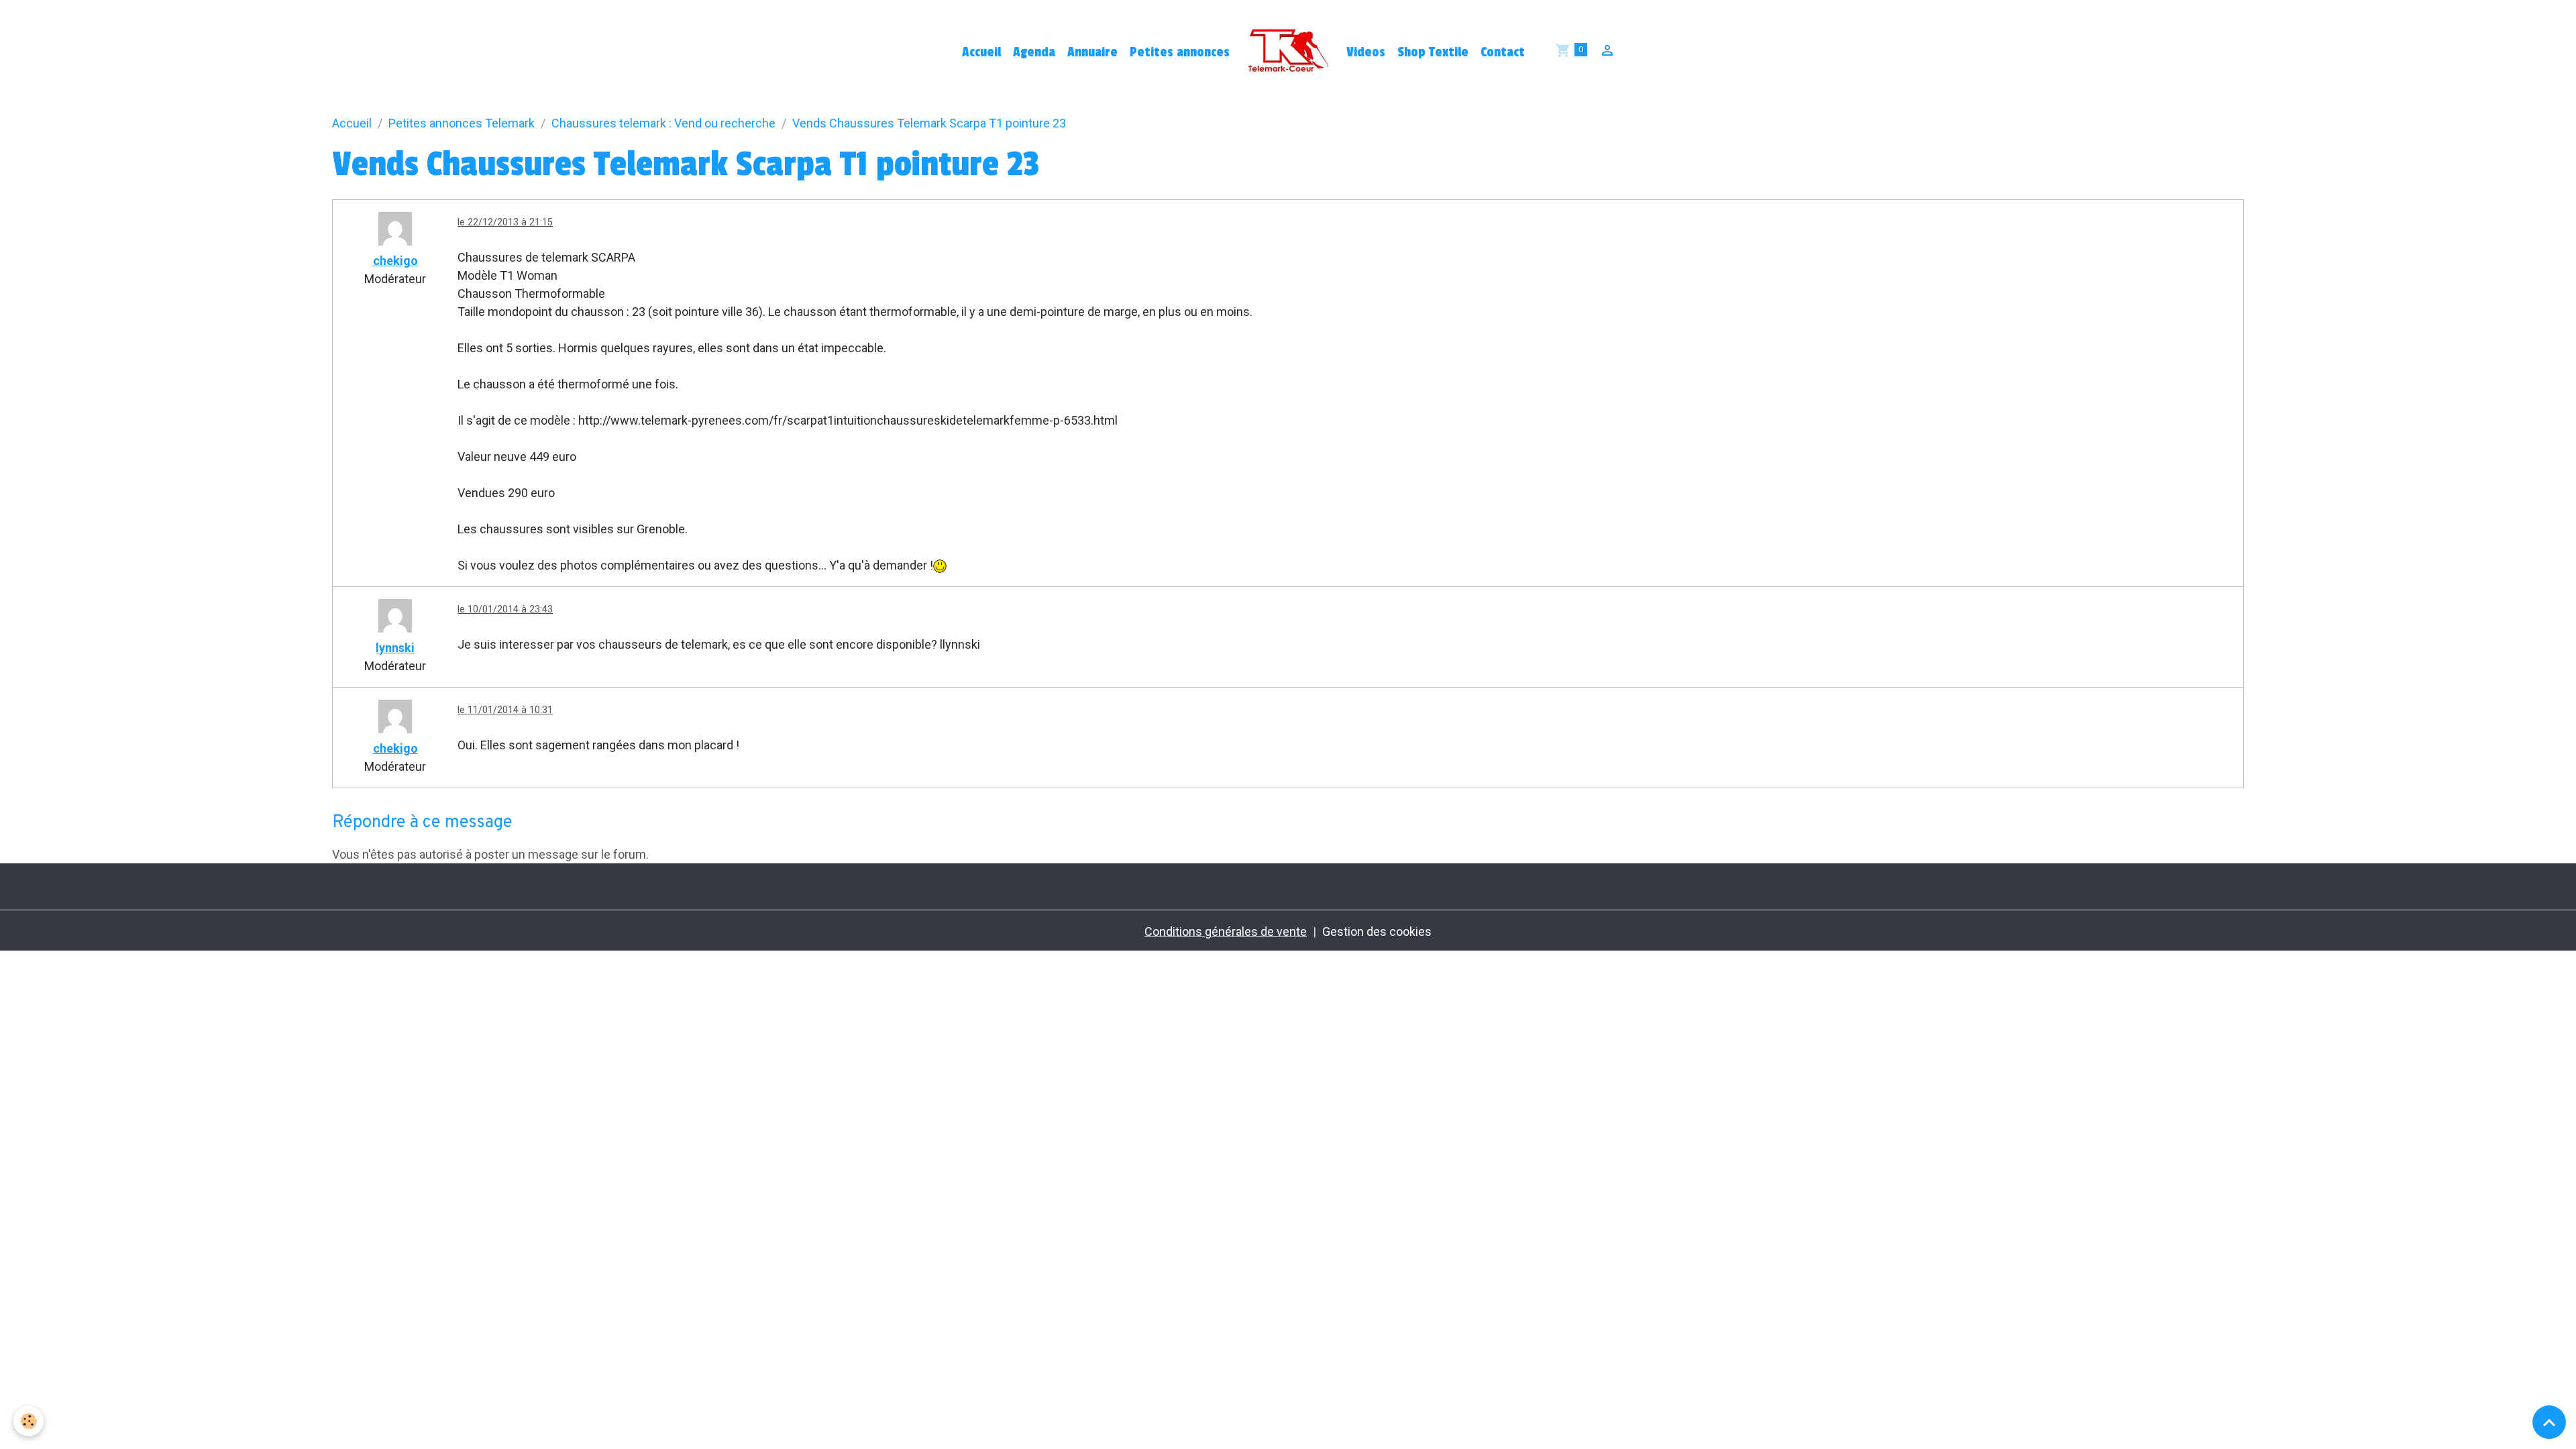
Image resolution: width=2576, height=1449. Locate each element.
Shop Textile (1433, 52)
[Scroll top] (2549, 1422)
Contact (1503, 52)
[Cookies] (29, 1421)
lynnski (395, 648)
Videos (1366, 52)
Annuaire (1092, 52)
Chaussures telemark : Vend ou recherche (663, 123)
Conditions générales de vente (1226, 931)
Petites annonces (1180, 52)
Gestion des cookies (1377, 931)
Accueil (981, 52)
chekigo (395, 261)
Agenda (1034, 52)
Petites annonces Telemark (462, 123)
